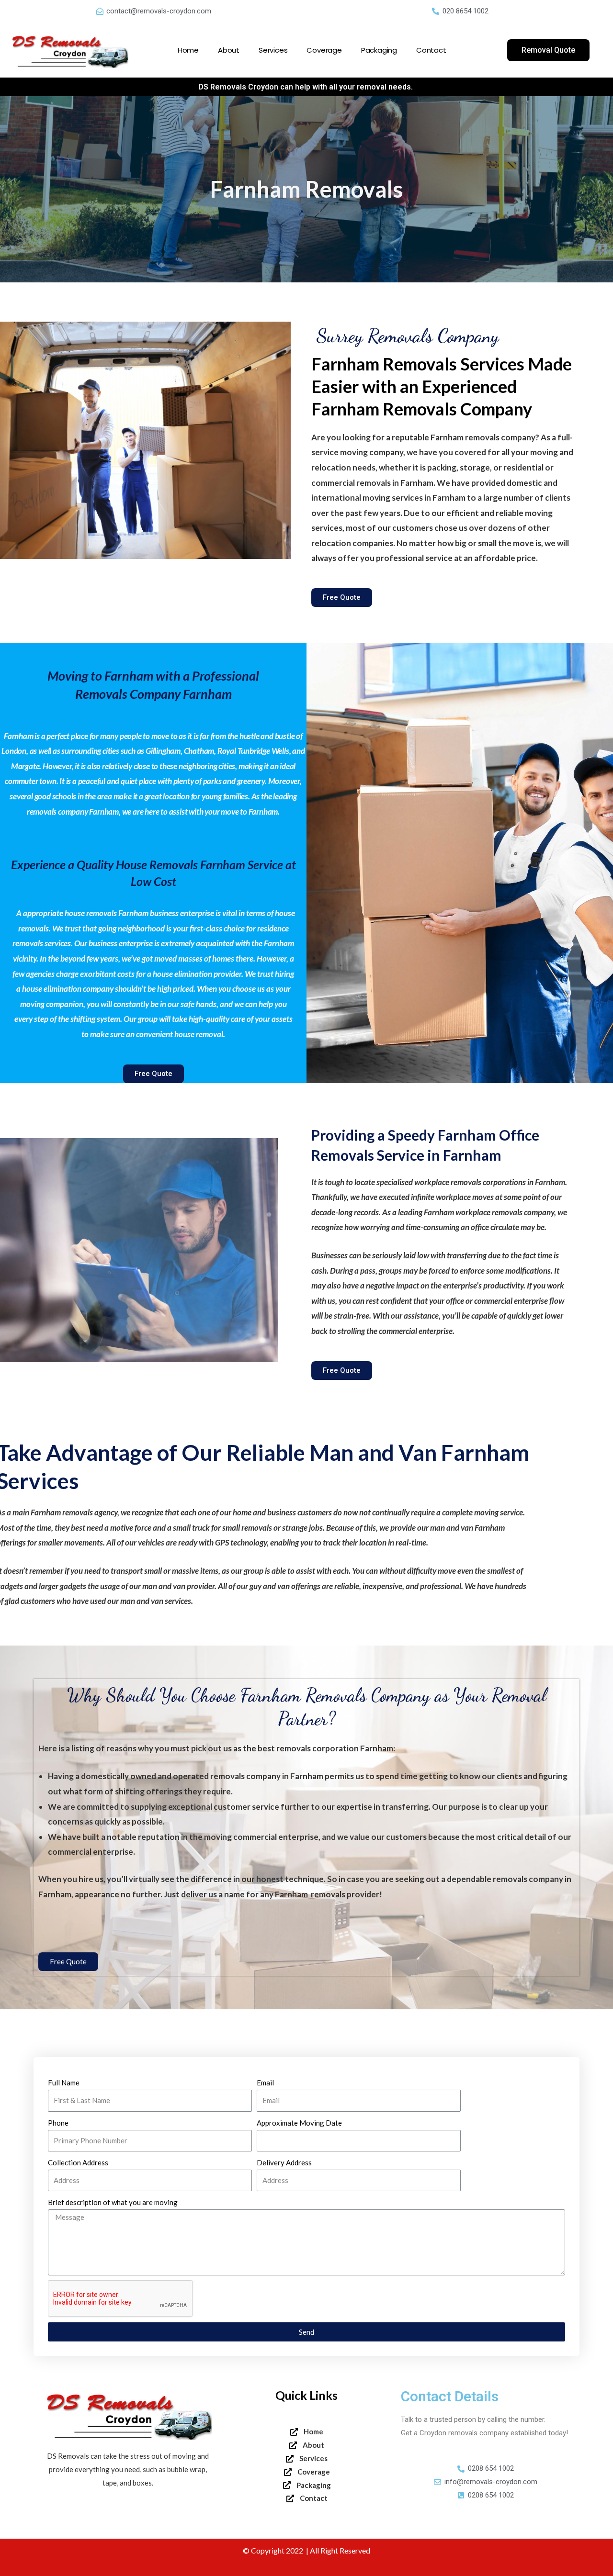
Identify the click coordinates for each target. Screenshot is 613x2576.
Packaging (379, 50)
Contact (431, 50)
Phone (58, 2123)
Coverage (324, 50)
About (229, 50)
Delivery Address (284, 2162)
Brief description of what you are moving (113, 2202)
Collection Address (78, 2162)
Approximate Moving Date (299, 2123)
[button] (548, 50)
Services (273, 50)
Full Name (64, 2083)
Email (265, 2083)
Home (188, 50)
